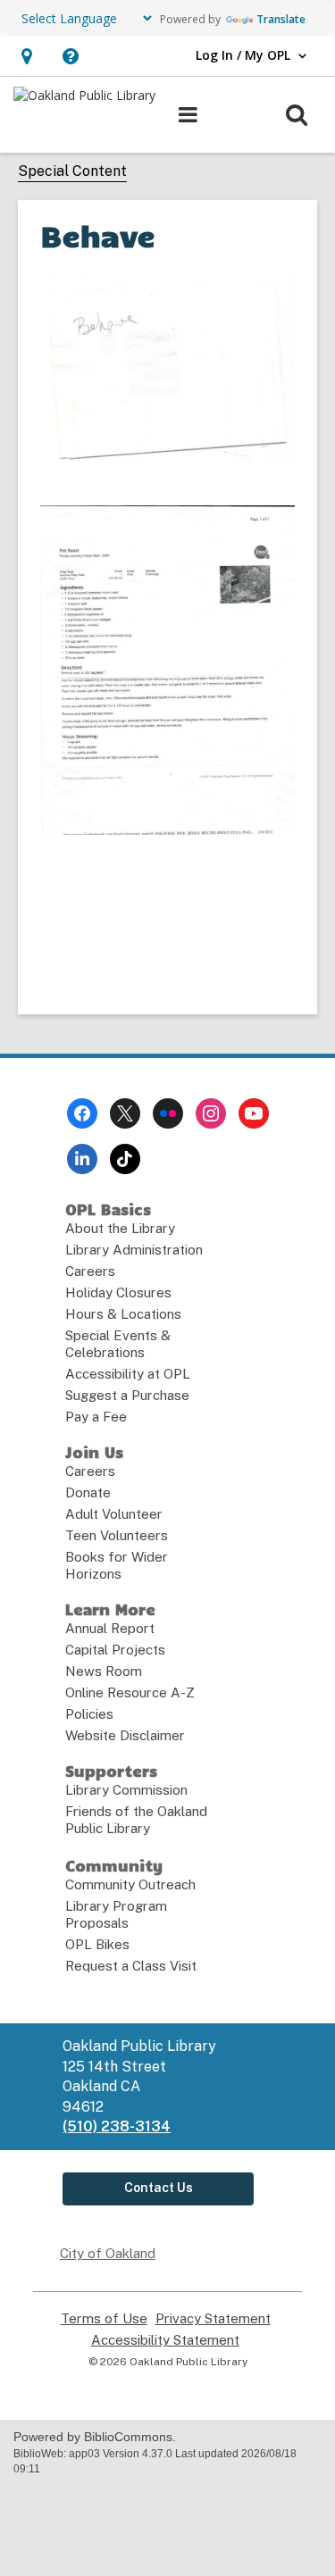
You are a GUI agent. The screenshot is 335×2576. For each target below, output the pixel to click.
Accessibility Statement (165, 2340)
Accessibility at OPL (128, 1374)
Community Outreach (130, 1884)
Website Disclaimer (125, 1735)
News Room (104, 1671)
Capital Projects (115, 1650)
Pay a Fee (96, 1417)
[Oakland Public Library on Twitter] (125, 1113)
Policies (89, 1714)
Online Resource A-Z (130, 1692)
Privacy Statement (213, 2319)
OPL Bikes (97, 1944)
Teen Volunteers (117, 1535)
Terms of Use (104, 2319)
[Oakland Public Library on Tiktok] (125, 1159)
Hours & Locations (123, 1314)
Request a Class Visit (131, 1966)
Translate (281, 19)
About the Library (120, 1228)
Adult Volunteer (114, 1514)
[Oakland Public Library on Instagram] (211, 1113)
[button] (26, 56)
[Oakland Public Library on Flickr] (168, 1113)
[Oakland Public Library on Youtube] (254, 1113)
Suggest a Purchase (127, 1395)
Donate (88, 1492)
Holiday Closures (118, 1292)
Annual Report (110, 1628)
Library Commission (126, 1790)
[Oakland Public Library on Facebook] (82, 1113)
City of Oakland (108, 2253)
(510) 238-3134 (117, 2126)
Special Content (72, 171)
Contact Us (159, 2188)
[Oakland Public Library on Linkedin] (82, 1159)
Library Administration (134, 1250)
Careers (90, 1271)
